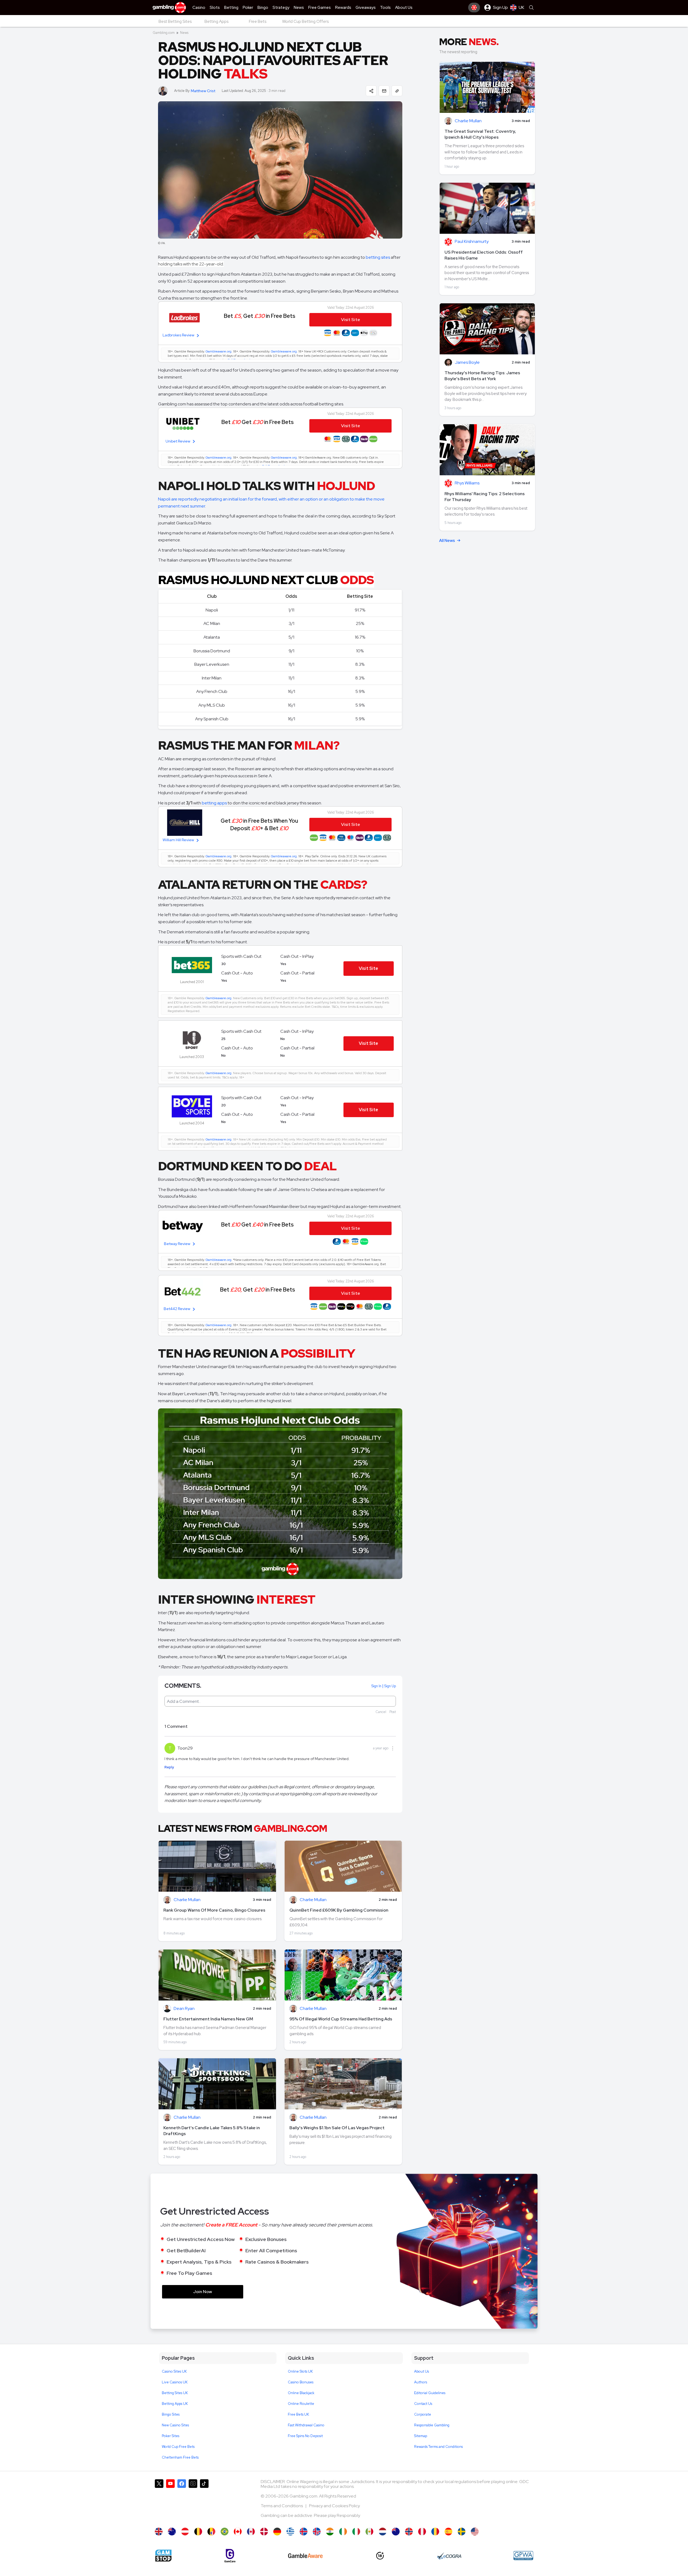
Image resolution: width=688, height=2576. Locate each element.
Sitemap (421, 2436)
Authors (421, 2382)
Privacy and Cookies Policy (334, 2506)
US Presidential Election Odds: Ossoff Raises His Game (484, 255)
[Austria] (185, 2532)
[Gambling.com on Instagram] (193, 2501)
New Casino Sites (175, 2425)
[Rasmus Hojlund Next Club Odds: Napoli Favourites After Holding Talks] (159, 2532)
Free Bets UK (298, 2414)
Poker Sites (171, 2436)
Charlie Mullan (187, 1900)
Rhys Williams (467, 483)
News (184, 33)
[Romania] (435, 2532)
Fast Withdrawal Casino (306, 2425)
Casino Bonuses (301, 2382)
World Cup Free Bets (178, 2447)
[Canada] (238, 2532)
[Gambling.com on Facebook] (182, 2501)
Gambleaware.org (218, 351)
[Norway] (409, 2532)
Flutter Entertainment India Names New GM (208, 2019)
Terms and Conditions (282, 2506)
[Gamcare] (230, 2556)
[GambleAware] (305, 2556)
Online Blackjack (301, 2393)
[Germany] (277, 2532)
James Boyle (467, 363)
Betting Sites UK (175, 2393)
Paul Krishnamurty (472, 242)
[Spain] (448, 2532)
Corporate (423, 2414)
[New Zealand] (396, 2532)
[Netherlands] (383, 2532)
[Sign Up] (474, 8)
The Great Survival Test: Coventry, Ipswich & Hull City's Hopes (480, 134)
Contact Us (423, 2404)
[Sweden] (462, 2532)
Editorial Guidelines (430, 2393)
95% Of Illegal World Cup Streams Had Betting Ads (341, 2019)
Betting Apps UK (175, 2404)
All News (447, 541)
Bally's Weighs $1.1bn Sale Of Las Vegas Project (337, 2128)
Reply (169, 1767)
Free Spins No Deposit (305, 2436)
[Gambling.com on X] (159, 2501)
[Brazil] (225, 2532)
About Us (422, 2371)
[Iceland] (304, 2532)
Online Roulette (301, 2404)
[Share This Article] (371, 91)
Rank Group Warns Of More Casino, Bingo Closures (214, 1910)
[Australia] (172, 2532)
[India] (330, 2532)
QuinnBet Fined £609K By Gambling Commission (339, 1910)
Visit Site (368, 968)
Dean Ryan (184, 2009)
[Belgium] (198, 2532)
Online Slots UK (300, 2371)
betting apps (214, 803)
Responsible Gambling (432, 2425)
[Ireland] (343, 2532)
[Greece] (290, 2532)
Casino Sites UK (174, 2371)
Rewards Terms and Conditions (438, 2447)
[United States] (475, 2532)
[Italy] (356, 2532)
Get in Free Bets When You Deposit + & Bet (259, 824)
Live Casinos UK (175, 2382)
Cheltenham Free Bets (180, 2457)
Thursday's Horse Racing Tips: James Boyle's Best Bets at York (482, 376)
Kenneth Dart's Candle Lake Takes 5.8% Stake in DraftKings (212, 2131)
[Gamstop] (163, 2556)
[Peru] (422, 2532)
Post (393, 1712)
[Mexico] (369, 2532)
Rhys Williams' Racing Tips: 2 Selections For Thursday (485, 497)
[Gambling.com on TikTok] (204, 2501)
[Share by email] (384, 91)
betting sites (378, 257)
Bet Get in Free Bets (259, 316)
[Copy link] (397, 91)
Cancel (381, 1712)
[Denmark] (264, 2532)
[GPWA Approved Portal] (523, 2556)
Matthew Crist (203, 91)
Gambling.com (164, 33)
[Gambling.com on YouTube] (170, 2501)
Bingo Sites (171, 2414)
